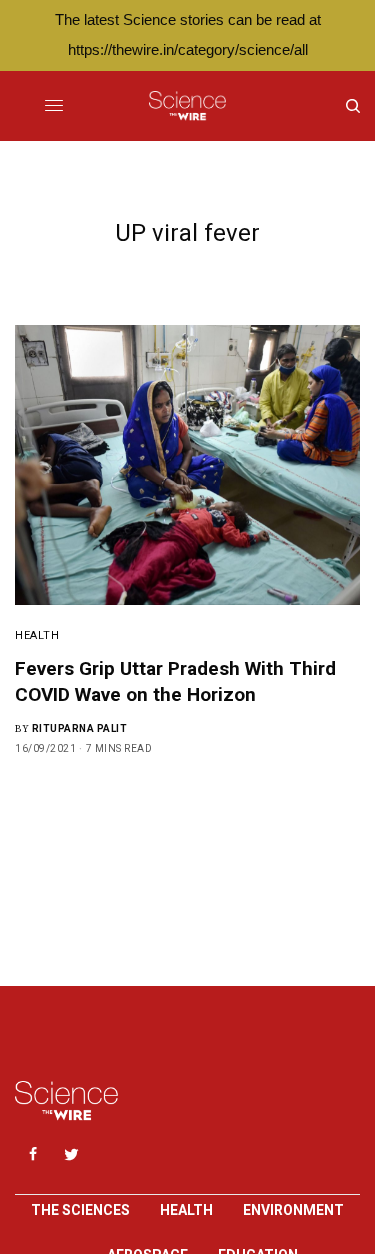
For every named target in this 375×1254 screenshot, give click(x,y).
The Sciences (80, 1210)
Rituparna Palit (80, 728)
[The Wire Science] (187, 106)
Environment (293, 1210)
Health (37, 635)
